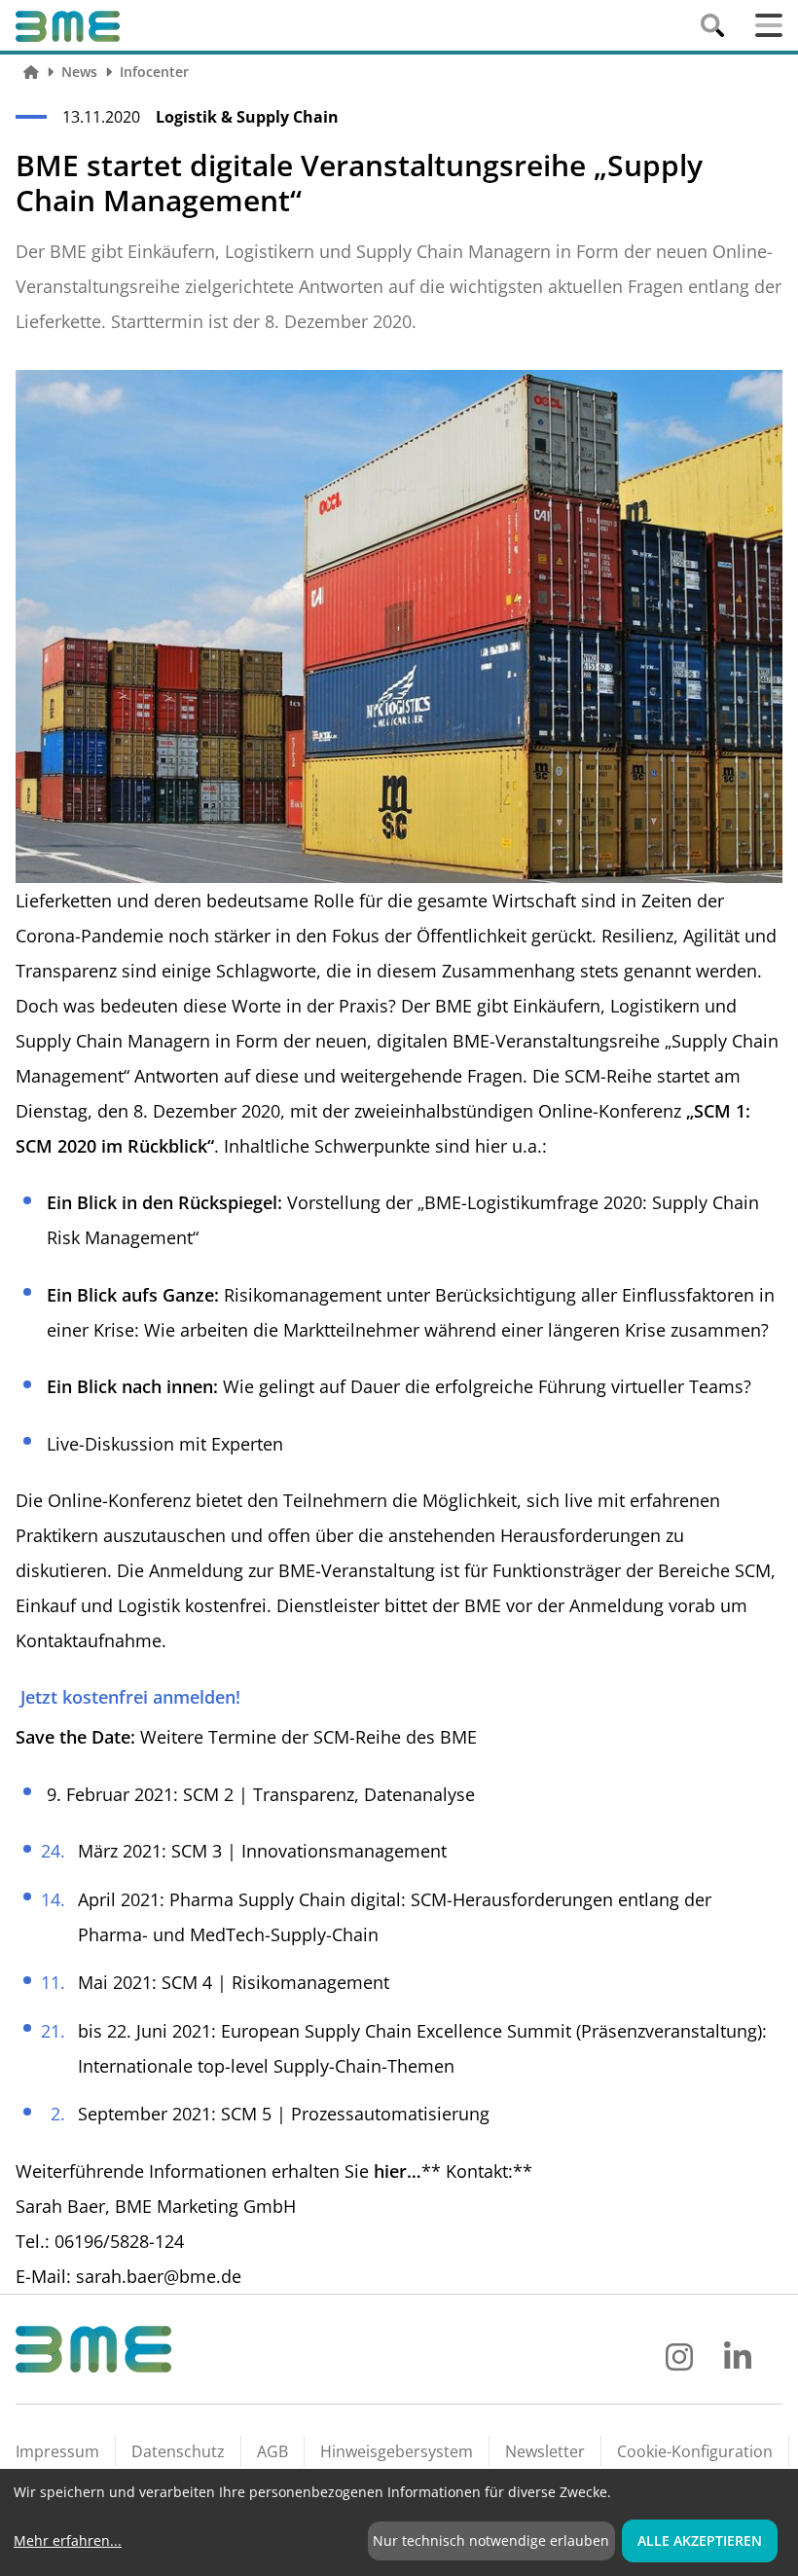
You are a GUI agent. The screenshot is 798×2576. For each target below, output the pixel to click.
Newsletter (545, 2451)
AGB (272, 2451)
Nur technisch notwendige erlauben (491, 2540)
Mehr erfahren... (68, 2540)
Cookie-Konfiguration (695, 2451)
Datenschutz (178, 2451)
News (79, 72)
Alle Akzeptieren (700, 2540)
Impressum (57, 2451)
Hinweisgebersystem (397, 2451)
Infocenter (154, 72)
